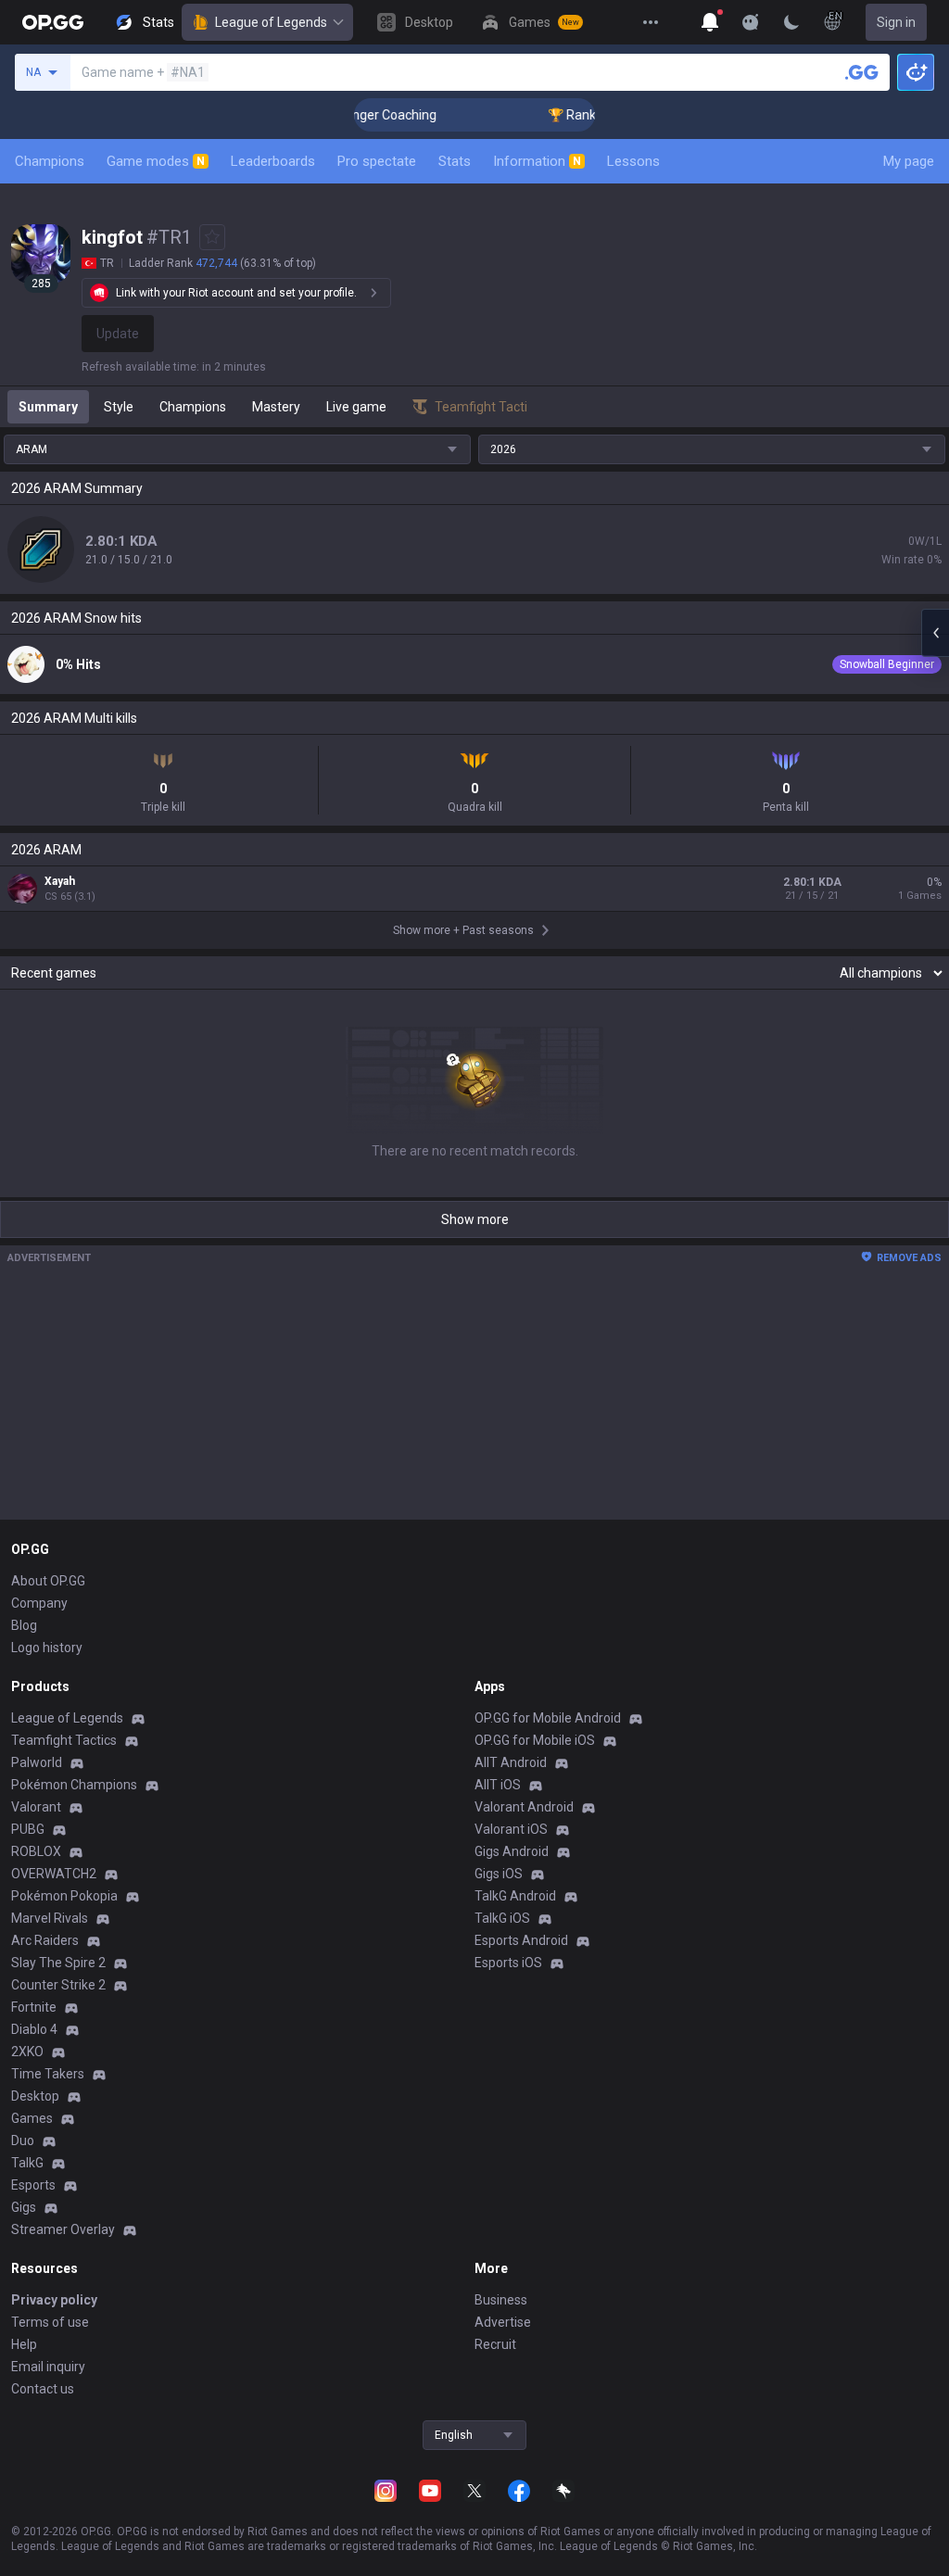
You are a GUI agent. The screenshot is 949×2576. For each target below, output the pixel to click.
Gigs (24, 2207)
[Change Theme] (791, 22)
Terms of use (50, 2322)
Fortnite (34, 2007)
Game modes (156, 161)
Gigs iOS (499, 1874)
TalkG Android (515, 1896)
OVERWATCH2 (54, 1874)
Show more (475, 1219)
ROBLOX (36, 1851)
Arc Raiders (45, 1940)
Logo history (47, 1648)
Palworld (37, 1762)
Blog (24, 1625)
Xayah (60, 881)
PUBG (28, 1829)
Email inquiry (48, 2367)
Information (537, 161)
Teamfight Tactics (64, 1740)
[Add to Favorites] (212, 237)
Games (32, 2118)
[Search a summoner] (862, 72)
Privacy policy (54, 2300)
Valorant (36, 1807)
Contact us (43, 2389)
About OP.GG (48, 1581)
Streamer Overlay (63, 2229)
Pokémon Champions (74, 1785)
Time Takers (48, 2074)
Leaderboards (273, 161)
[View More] (651, 22)
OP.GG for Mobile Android (548, 1718)
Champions (50, 161)
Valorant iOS (511, 1829)
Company (39, 1603)
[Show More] (710, 22)
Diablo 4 (34, 2029)
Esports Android (521, 1940)
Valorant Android (524, 1807)
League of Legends (271, 22)
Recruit (495, 2344)
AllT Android (511, 1762)
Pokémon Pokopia (64, 1896)
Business (501, 2300)
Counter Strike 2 (58, 1985)
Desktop (35, 2096)
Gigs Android (512, 1851)
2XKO (27, 2052)
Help (24, 2344)
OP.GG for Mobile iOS (535, 1740)
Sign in (896, 22)
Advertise (503, 2322)
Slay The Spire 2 (58, 1963)
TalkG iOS (502, 1918)
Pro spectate (377, 161)
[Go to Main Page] (53, 22)
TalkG (27, 2163)
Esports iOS (508, 1963)
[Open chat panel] (935, 633)
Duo (23, 2140)
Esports (33, 2185)
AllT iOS (498, 1785)
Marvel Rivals (50, 1918)
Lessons (633, 161)
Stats (455, 161)
